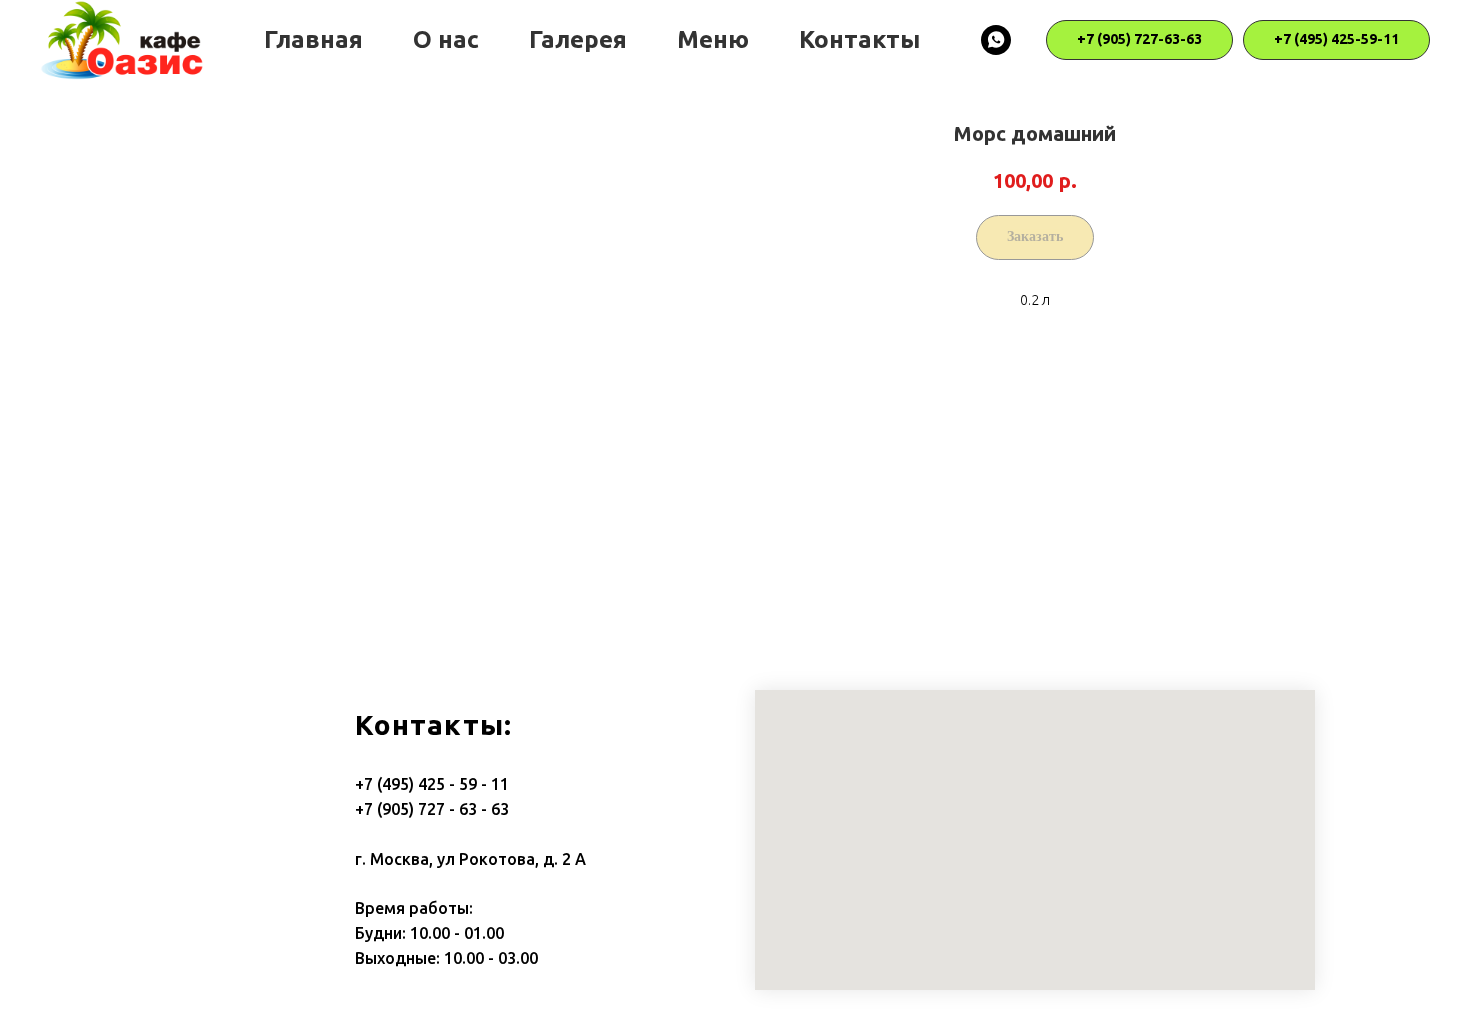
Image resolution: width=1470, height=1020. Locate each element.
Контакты (859, 39)
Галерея (578, 39)
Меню (713, 39)
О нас (446, 39)
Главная (313, 39)
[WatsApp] (996, 40)
